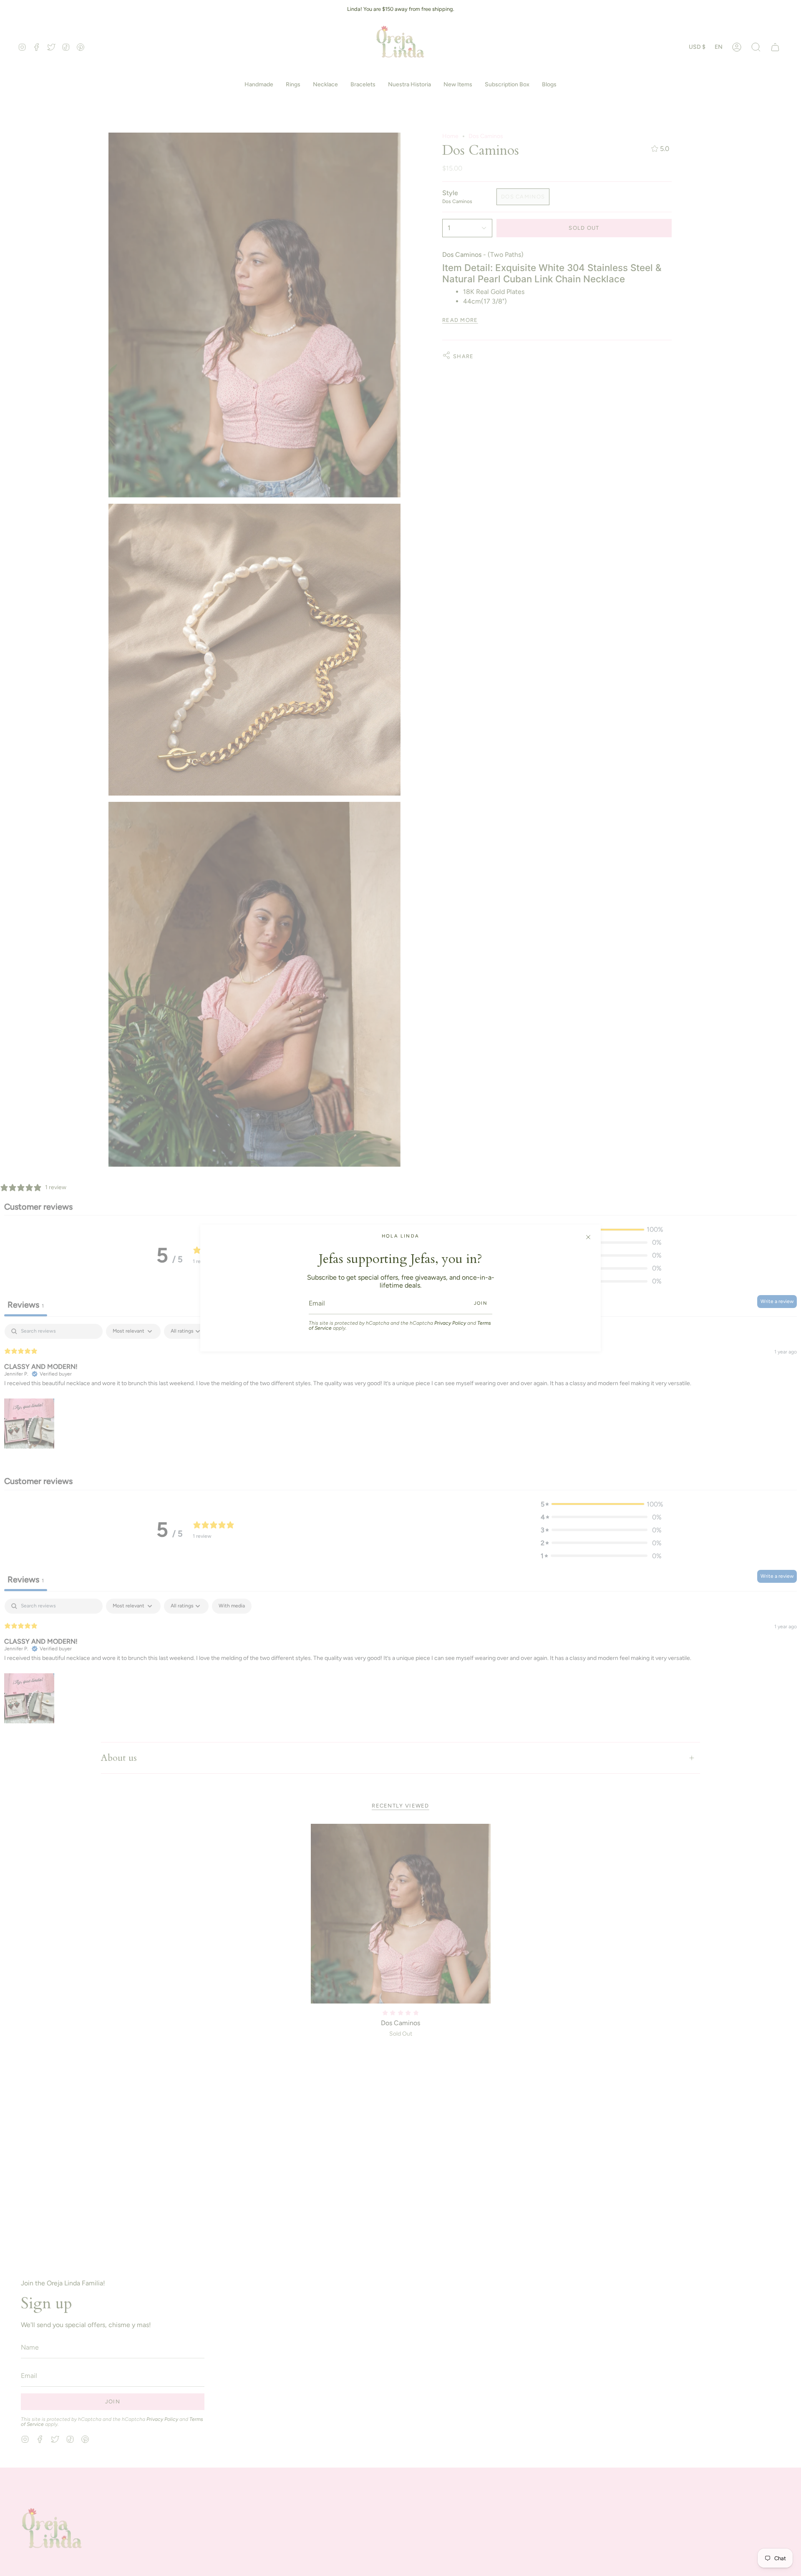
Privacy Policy (450, 1323)
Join (481, 1303)
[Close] (588, 1237)
